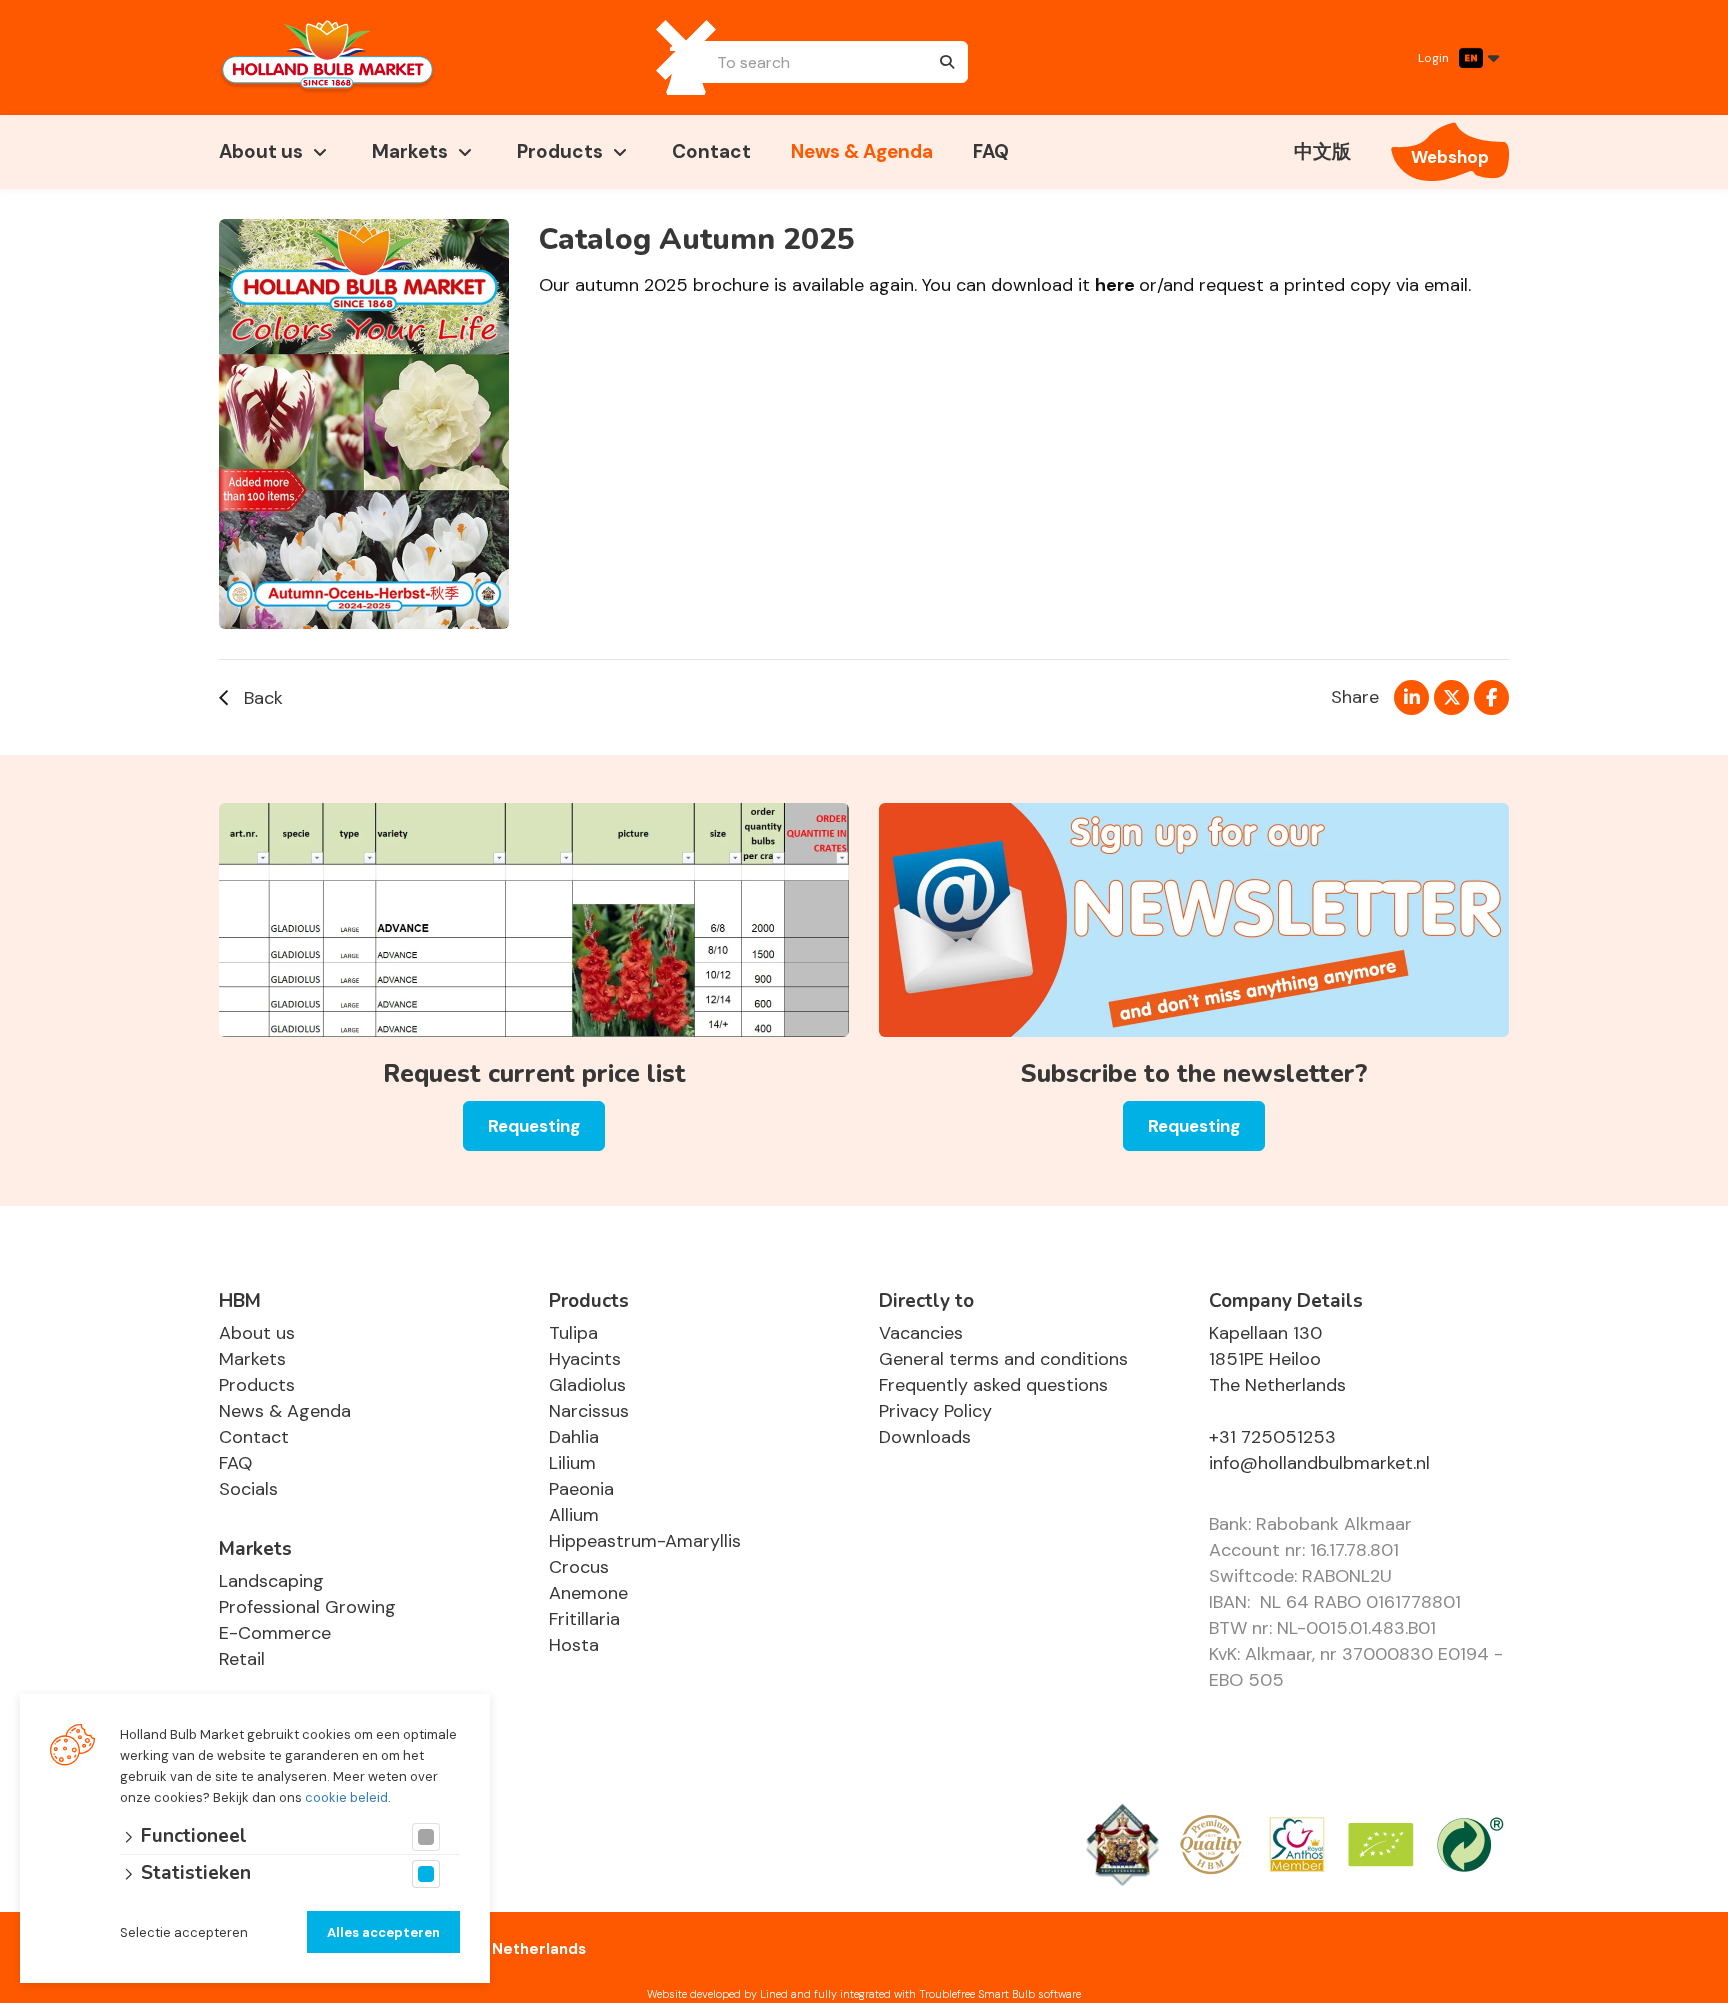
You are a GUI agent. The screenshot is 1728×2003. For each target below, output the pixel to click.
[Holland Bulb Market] (327, 57)
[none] (947, 62)
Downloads (925, 1437)
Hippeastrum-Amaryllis (645, 1541)
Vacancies (921, 1333)
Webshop (1450, 157)
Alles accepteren (383, 1932)
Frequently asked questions (993, 1385)
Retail (242, 1659)
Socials (248, 1489)
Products (560, 151)
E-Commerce (275, 1633)
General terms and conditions (1003, 1359)
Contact (711, 151)
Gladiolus (587, 1385)
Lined (774, 1994)
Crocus (579, 1567)
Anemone (588, 1593)
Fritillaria (584, 1619)
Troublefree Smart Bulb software (1000, 1994)
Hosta (574, 1645)
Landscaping (271, 1581)
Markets (410, 151)
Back (263, 698)
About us (261, 151)
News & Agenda (862, 151)
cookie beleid (346, 1797)
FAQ (991, 151)
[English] (1479, 58)
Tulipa (573, 1333)
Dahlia (574, 1437)
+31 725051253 (1272, 1437)
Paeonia (581, 1489)
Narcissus (589, 1411)
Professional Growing (307, 1607)
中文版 (1322, 151)
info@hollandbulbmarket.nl (1319, 1463)
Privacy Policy (935, 1411)
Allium (574, 1515)
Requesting (534, 1126)
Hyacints (585, 1359)
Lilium (572, 1463)
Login (1433, 58)
